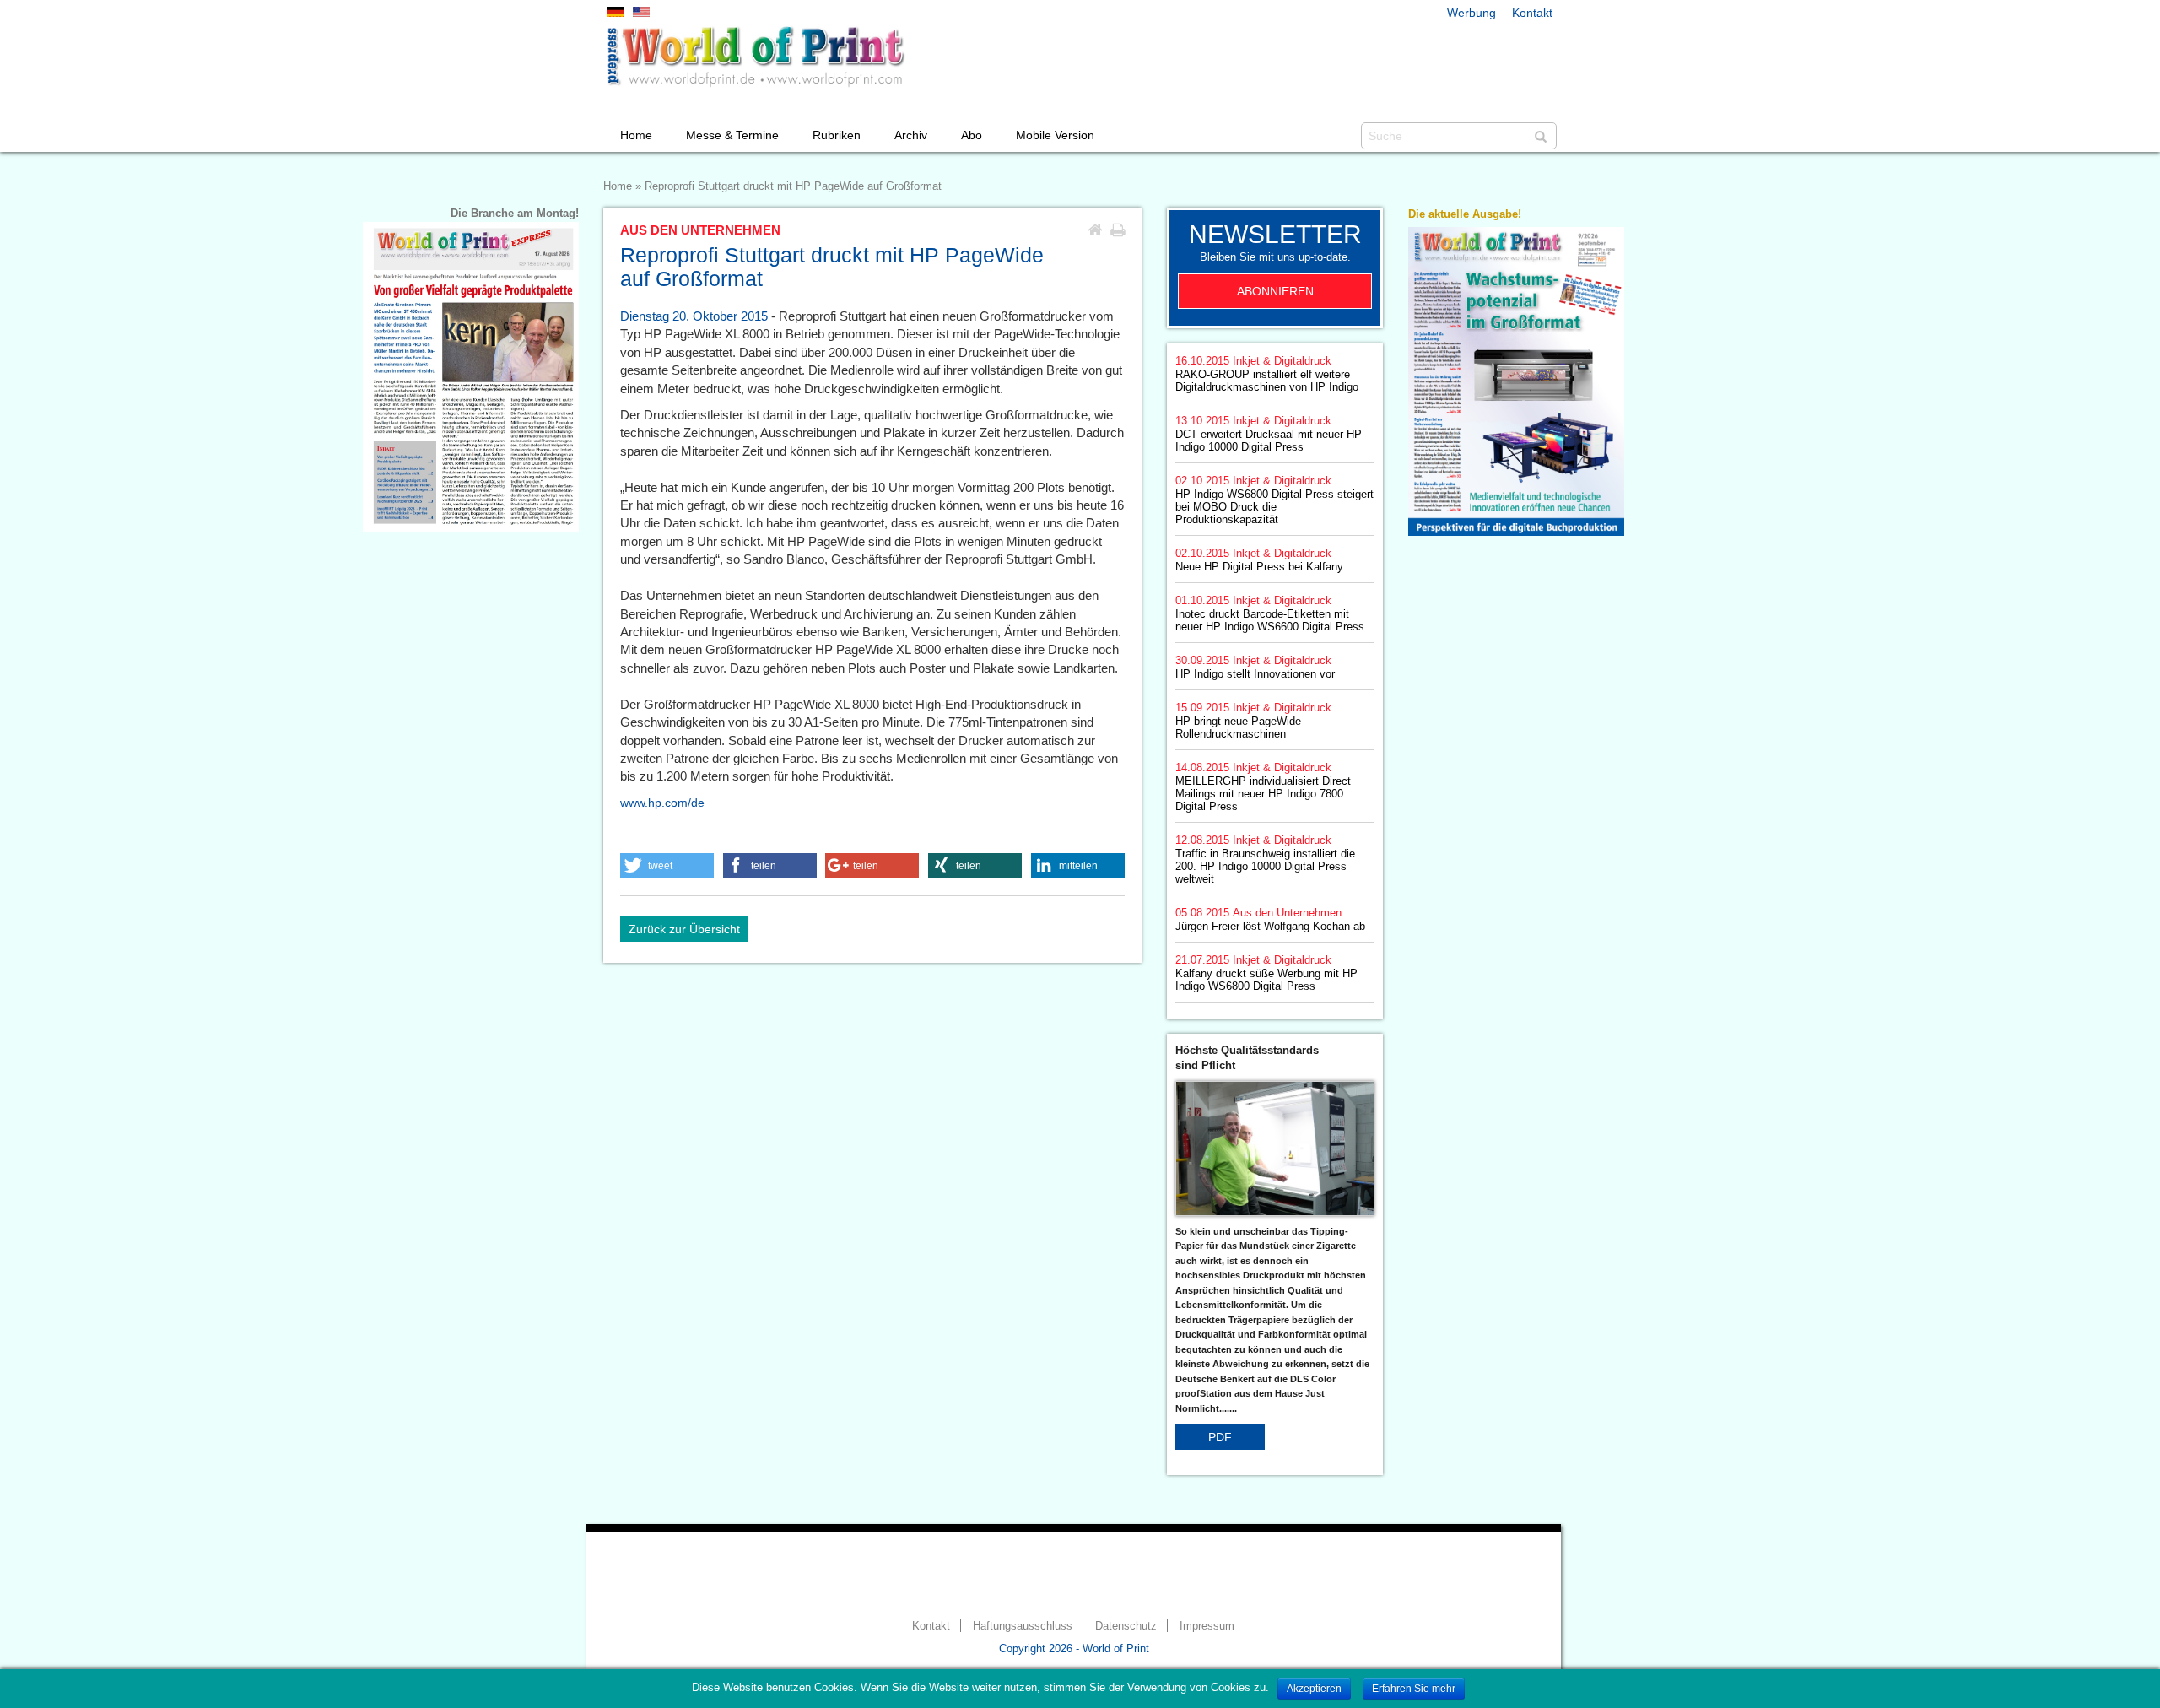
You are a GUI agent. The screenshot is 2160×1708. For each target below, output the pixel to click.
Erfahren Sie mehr (1414, 1689)
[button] (667, 866)
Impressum (1207, 1626)
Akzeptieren (1314, 1689)
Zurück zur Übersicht (684, 929)
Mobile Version (1055, 135)
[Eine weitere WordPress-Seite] (755, 57)
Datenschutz (1126, 1626)
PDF (1220, 1437)
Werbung (1471, 13)
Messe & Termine (732, 135)
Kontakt (1532, 13)
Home (636, 135)
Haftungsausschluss (1023, 1626)
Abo (972, 135)
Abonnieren (1275, 291)
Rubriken (837, 135)
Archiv (911, 135)
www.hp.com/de (662, 803)
